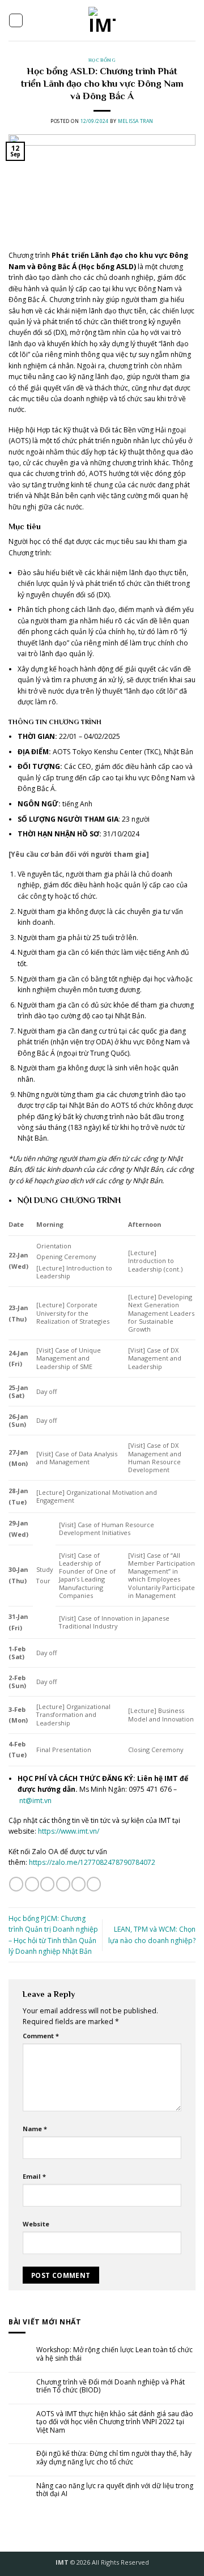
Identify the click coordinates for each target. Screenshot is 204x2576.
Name (35, 2129)
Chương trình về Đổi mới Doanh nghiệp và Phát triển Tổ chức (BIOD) (110, 2386)
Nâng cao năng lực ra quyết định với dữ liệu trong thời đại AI (115, 2490)
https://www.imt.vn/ (69, 1831)
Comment (41, 2036)
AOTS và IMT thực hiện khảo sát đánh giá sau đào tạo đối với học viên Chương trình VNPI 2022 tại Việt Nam (115, 2422)
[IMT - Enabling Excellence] (102, 20)
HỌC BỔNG (102, 60)
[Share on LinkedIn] (94, 1884)
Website (36, 2224)
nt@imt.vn (35, 1801)
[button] (16, 20)
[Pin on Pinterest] (78, 1884)
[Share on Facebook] (32, 1884)
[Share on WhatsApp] (16, 1884)
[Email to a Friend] (63, 1884)
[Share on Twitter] (47, 1884)
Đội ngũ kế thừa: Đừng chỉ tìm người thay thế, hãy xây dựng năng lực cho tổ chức (114, 2458)
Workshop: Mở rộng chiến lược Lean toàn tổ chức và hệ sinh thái (114, 2354)
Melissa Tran (136, 121)
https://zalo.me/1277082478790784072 (92, 1862)
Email (34, 2176)
